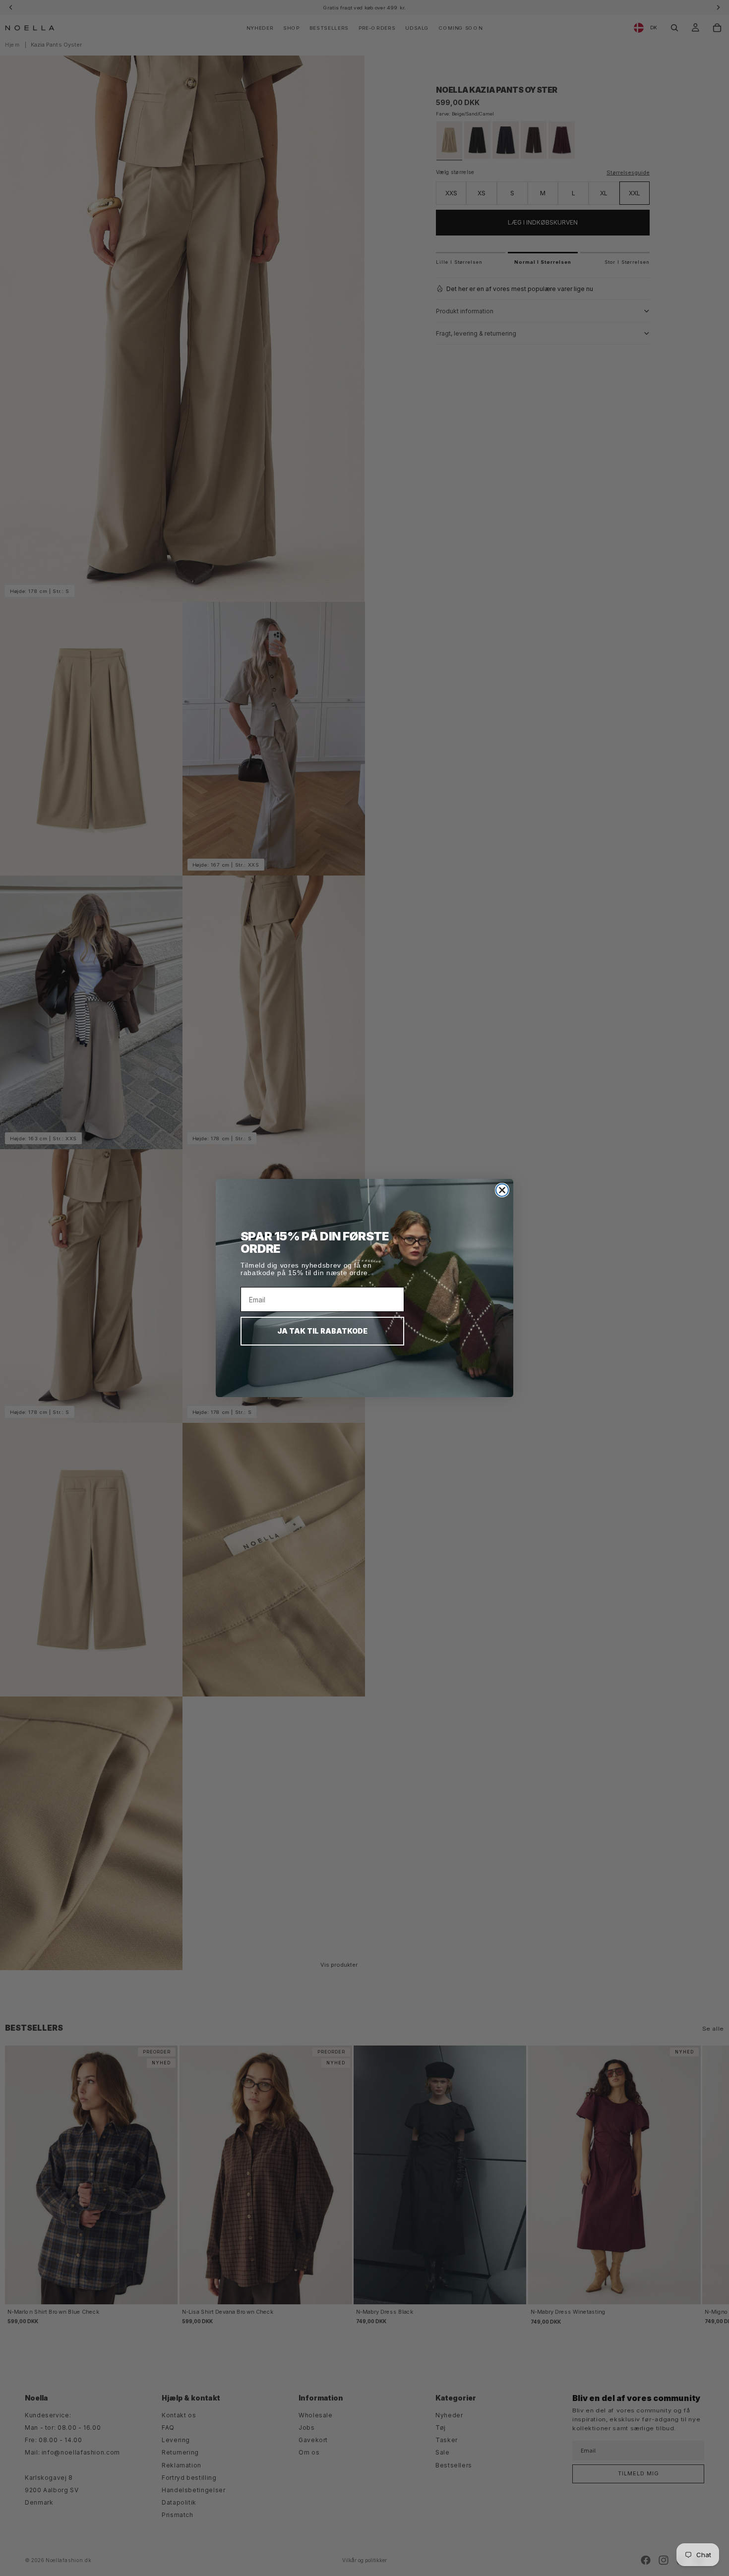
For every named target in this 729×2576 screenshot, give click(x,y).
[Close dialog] (502, 1190)
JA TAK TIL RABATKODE (322, 1331)
